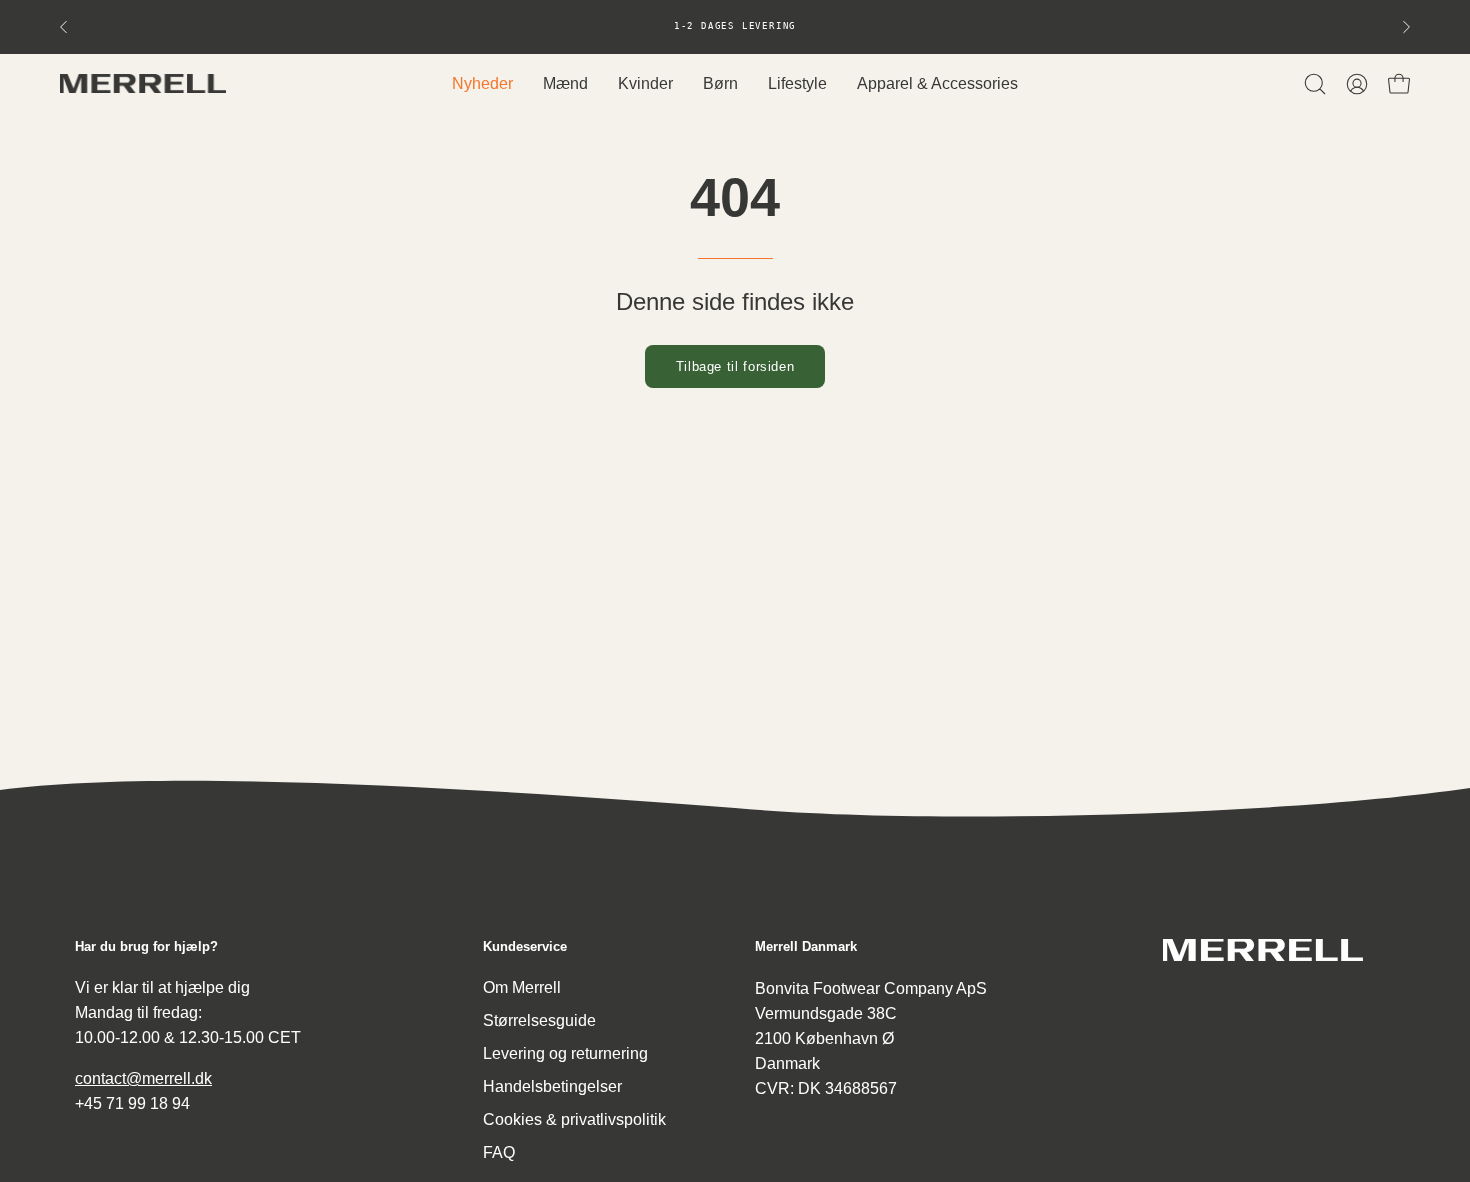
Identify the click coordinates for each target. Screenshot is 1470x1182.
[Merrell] (145, 83)
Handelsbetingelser (552, 1086)
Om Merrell (522, 987)
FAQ (499, 1152)
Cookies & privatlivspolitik (574, 1119)
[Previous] (64, 27)
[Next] (1406, 27)
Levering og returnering (565, 1053)
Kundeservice (525, 946)
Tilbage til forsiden (735, 366)
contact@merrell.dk (143, 1078)
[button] (1315, 84)
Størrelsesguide (539, 1020)
